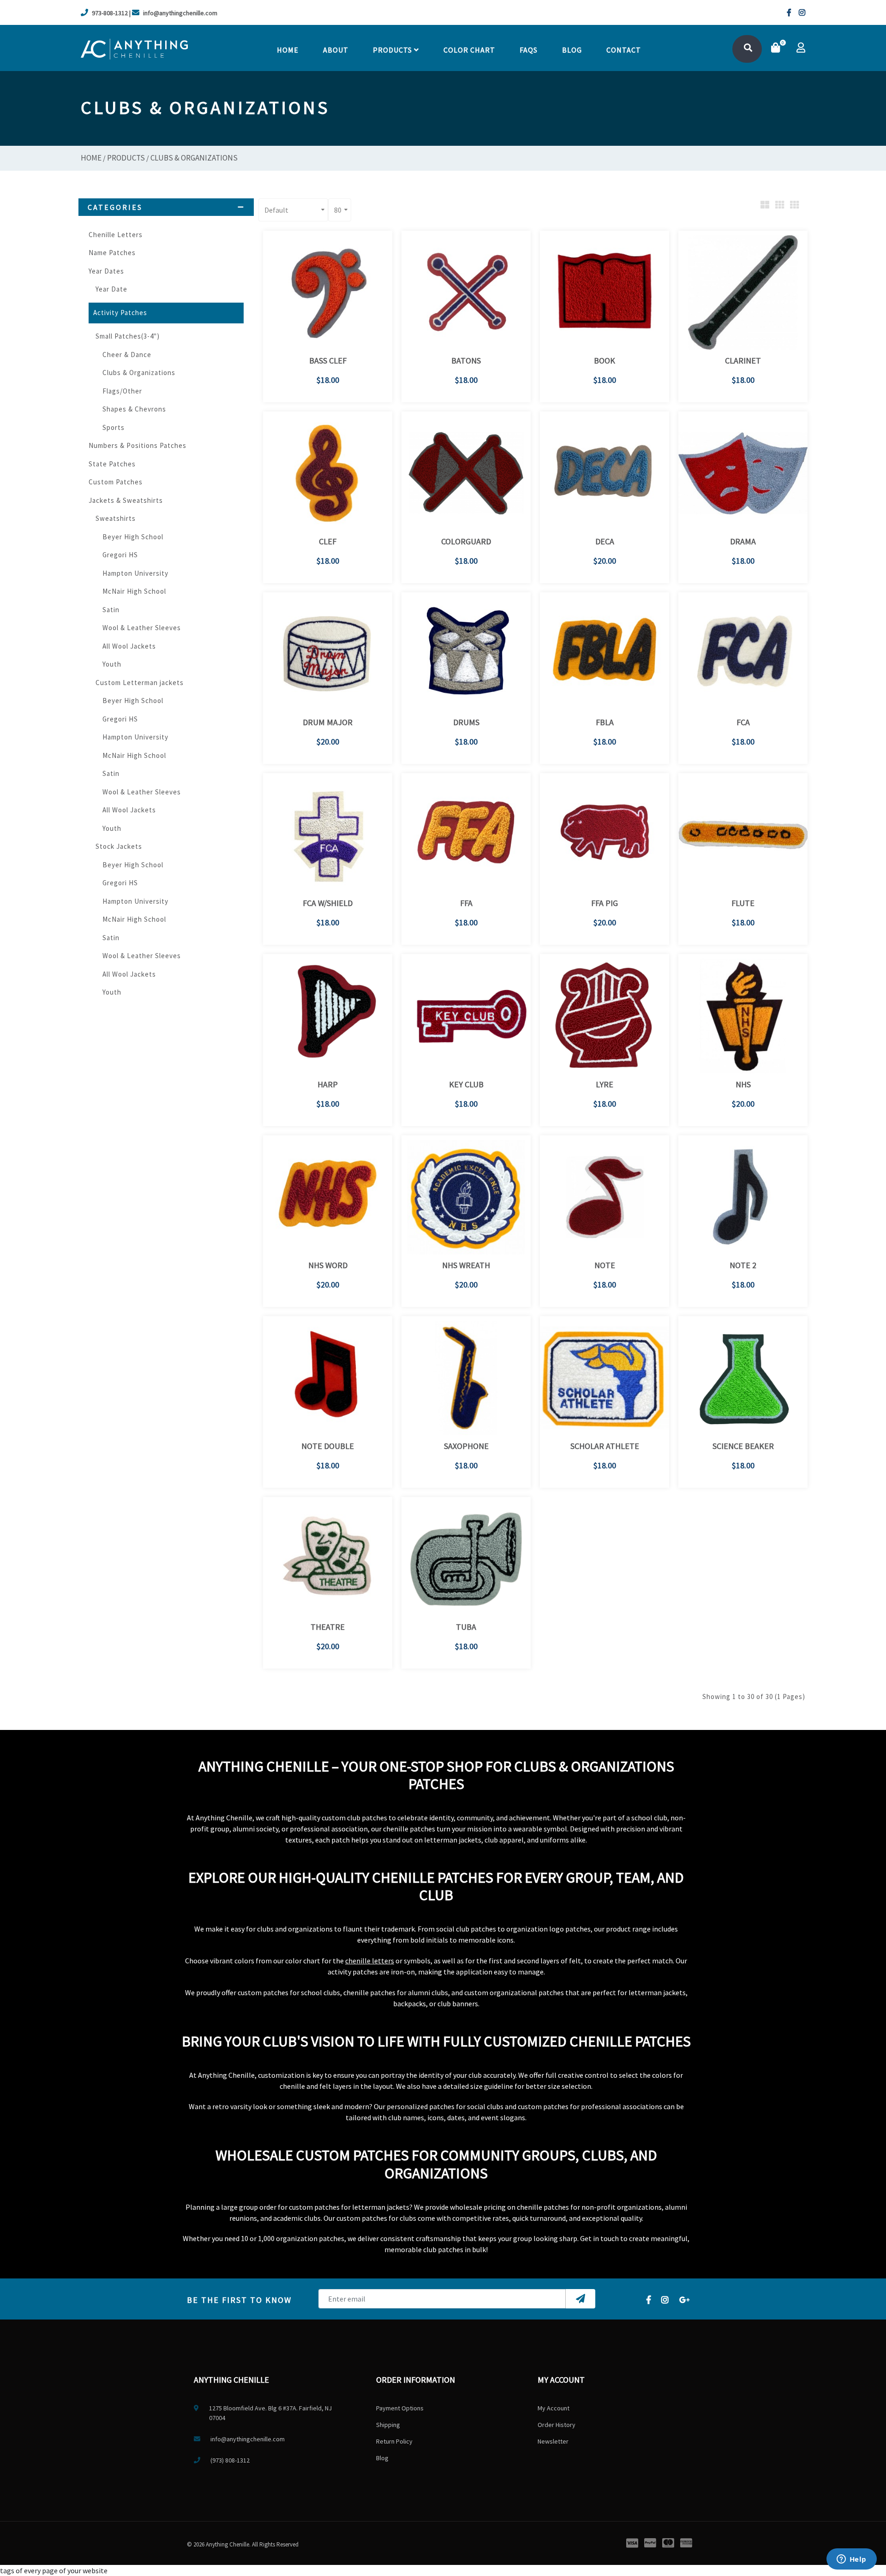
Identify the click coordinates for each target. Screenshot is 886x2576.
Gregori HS (120, 555)
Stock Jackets (119, 846)
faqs (529, 50)
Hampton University (135, 573)
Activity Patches (120, 313)
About (336, 50)
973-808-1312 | (111, 13)
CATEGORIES (115, 207)
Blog (572, 50)
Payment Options (400, 2408)
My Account (554, 2408)
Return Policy (394, 2441)
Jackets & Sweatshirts (126, 500)
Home (288, 50)
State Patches (112, 464)
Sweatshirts (116, 518)
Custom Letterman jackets (140, 683)
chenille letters (370, 1961)
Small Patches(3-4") (128, 336)
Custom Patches (116, 482)
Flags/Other (122, 391)
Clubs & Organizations (194, 158)
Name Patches (112, 253)
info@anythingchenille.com (180, 13)
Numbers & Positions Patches (138, 445)
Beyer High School (133, 537)
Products (393, 50)
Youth (112, 664)
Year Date (111, 289)
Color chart (469, 50)
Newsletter (553, 2441)
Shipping (388, 2425)
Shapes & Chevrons (134, 409)
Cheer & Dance (127, 355)
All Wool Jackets (129, 646)
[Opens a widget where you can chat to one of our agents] (851, 2560)
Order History (557, 2425)
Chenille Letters (116, 235)
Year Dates (106, 271)
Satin (111, 610)
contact (624, 50)
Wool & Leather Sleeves (142, 628)
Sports (114, 427)
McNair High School (134, 591)
